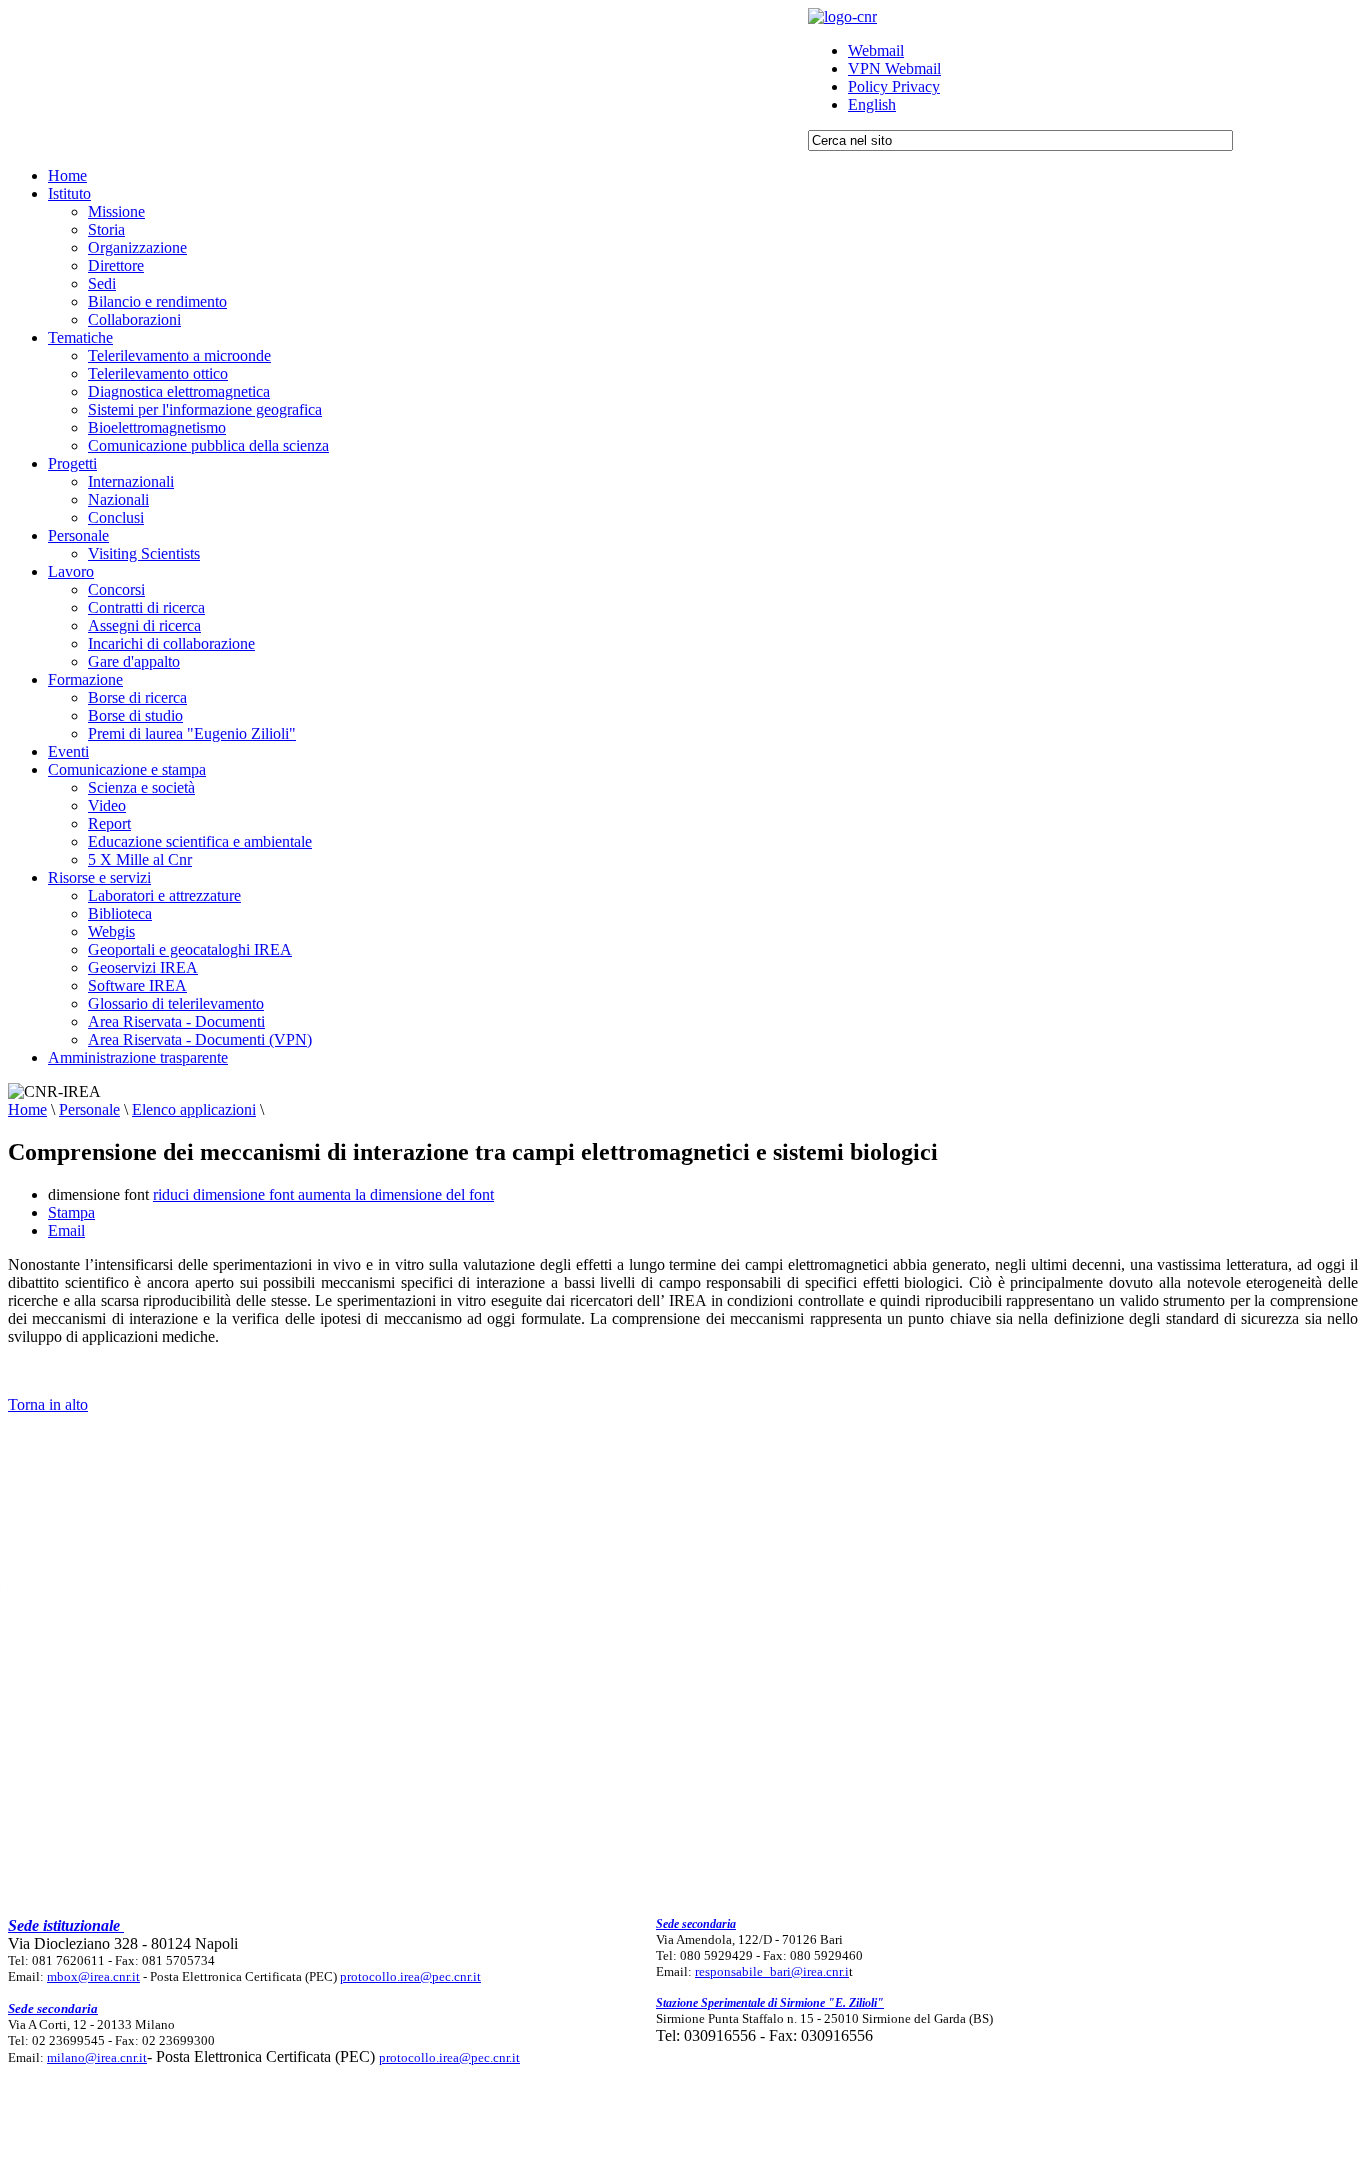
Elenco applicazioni (194, 1109)
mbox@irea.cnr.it (93, 1976)
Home (27, 1109)
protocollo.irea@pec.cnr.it (410, 1976)
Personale (89, 1109)
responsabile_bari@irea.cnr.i (772, 1971)
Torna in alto (48, 1404)
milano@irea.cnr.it (97, 2057)
